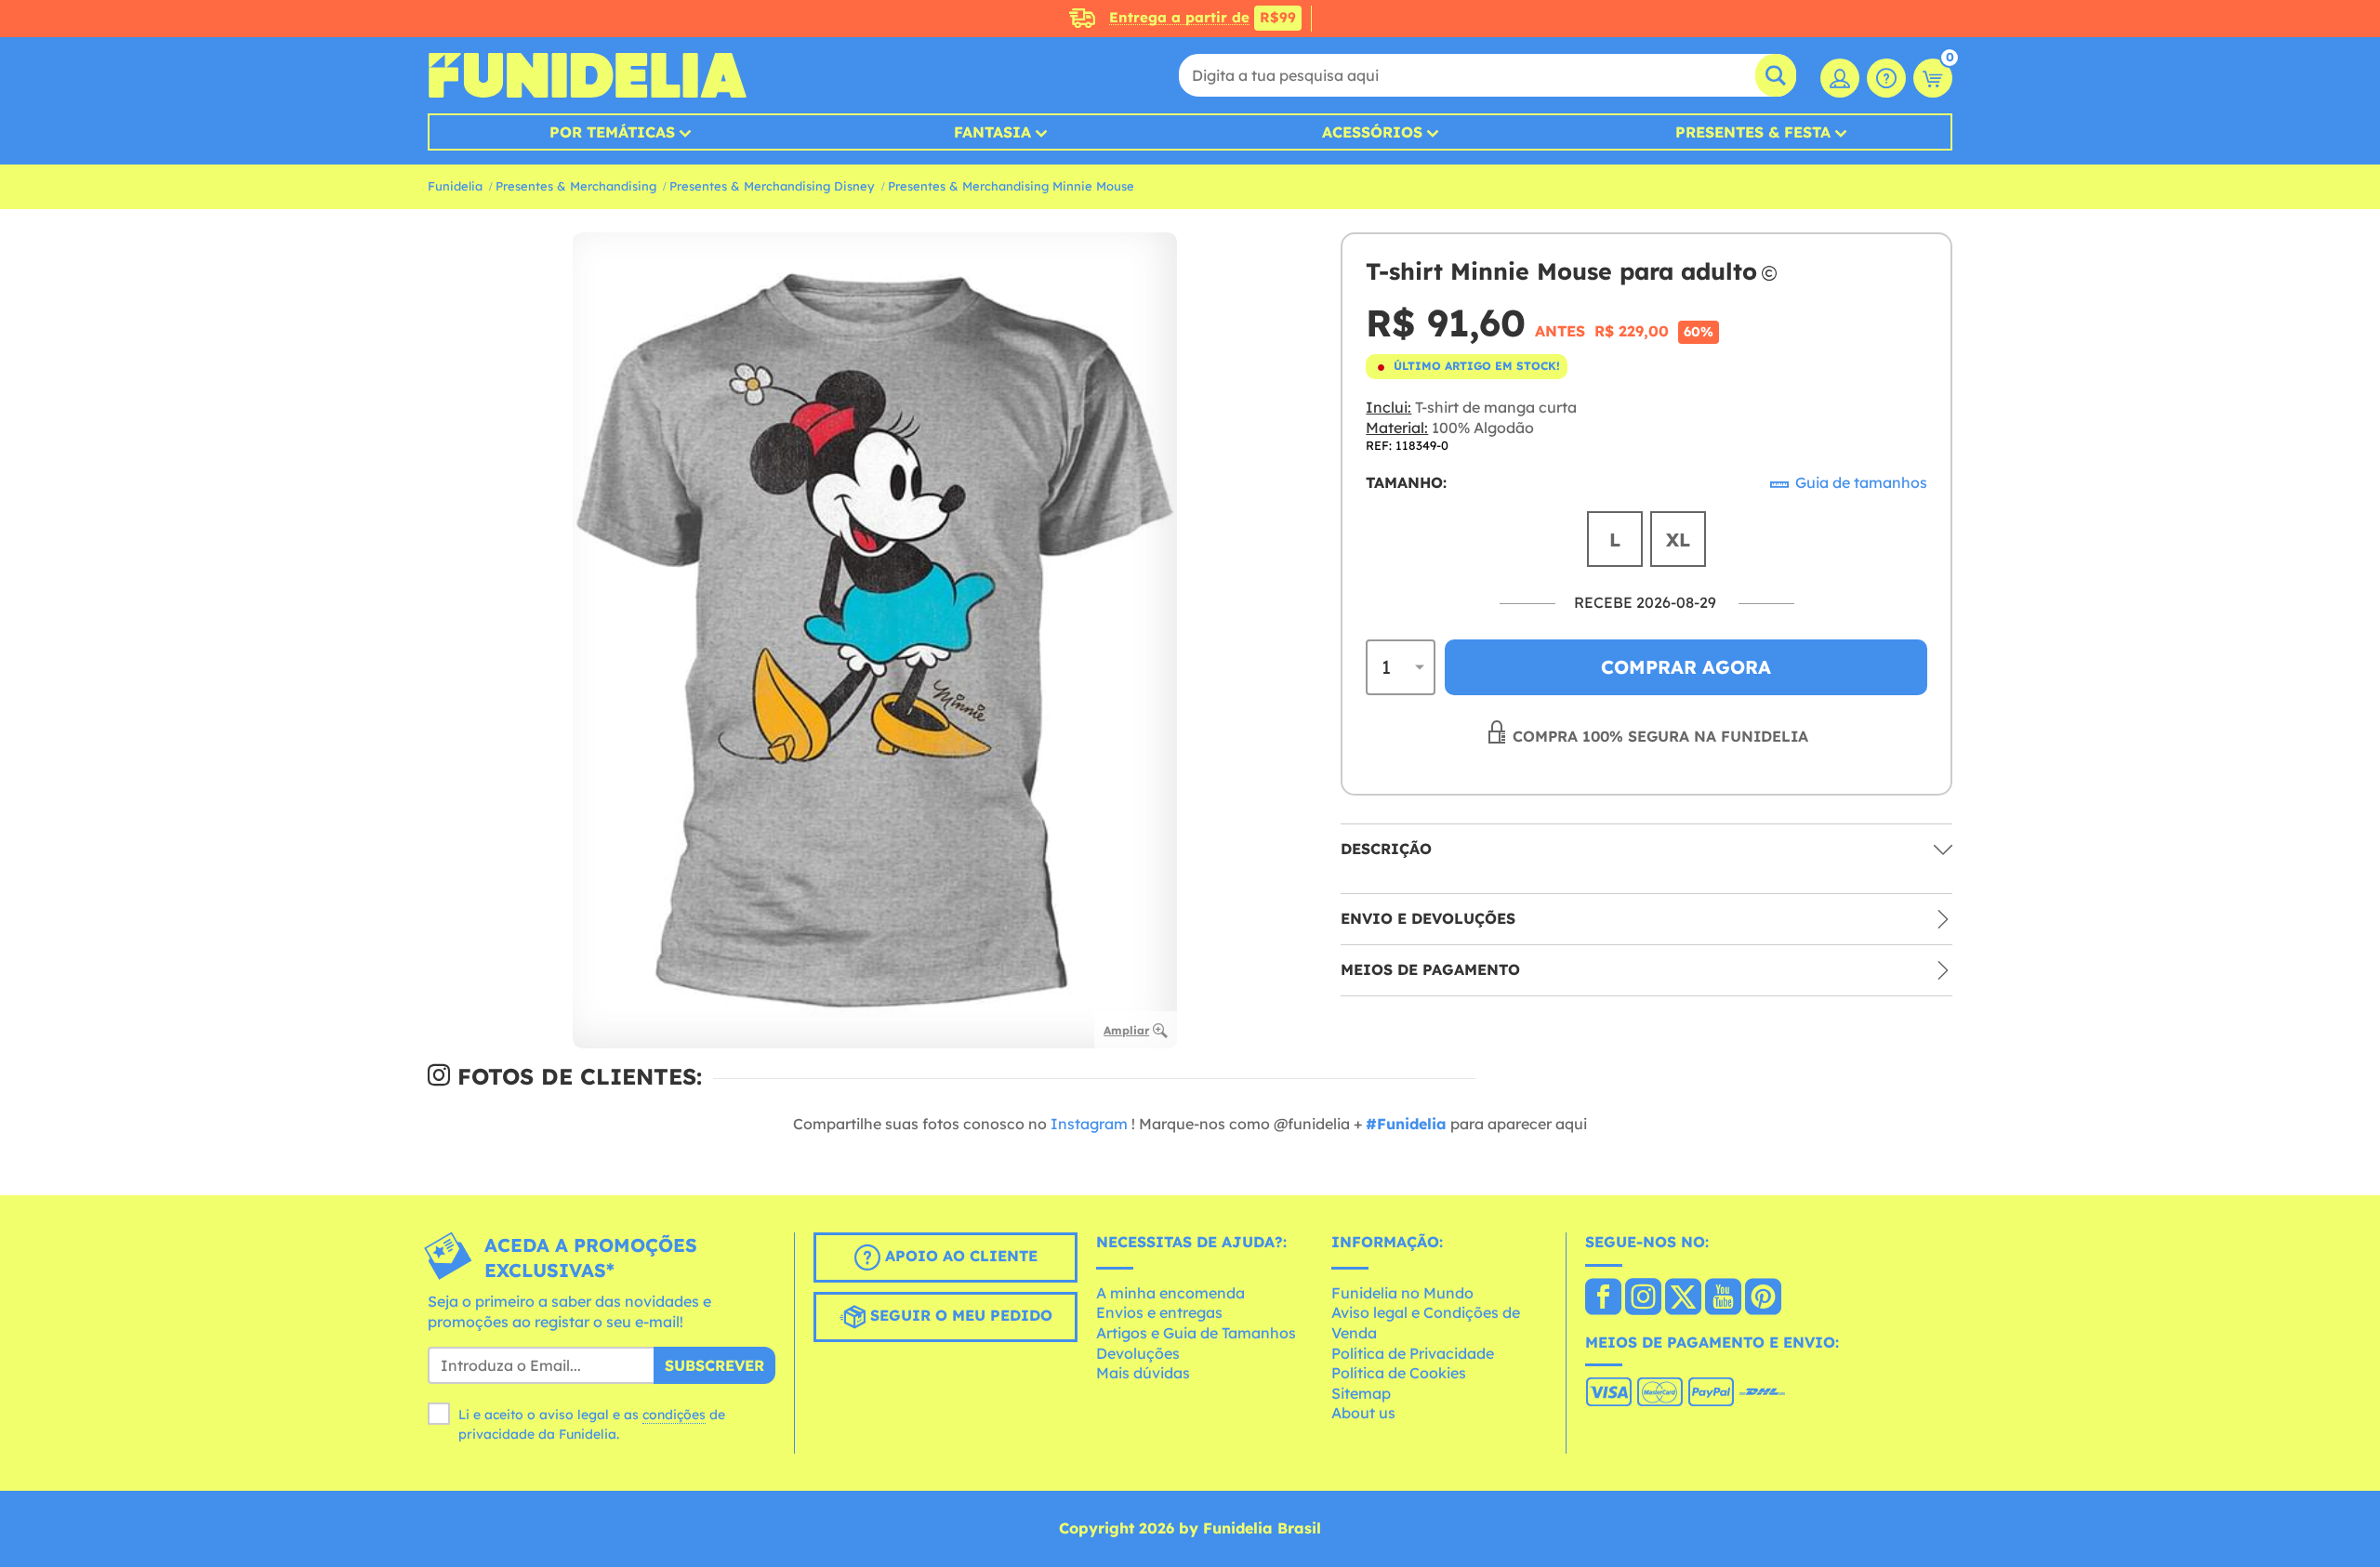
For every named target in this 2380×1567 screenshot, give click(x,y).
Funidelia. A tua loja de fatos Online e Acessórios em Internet (587, 75)
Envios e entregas (1159, 1312)
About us (1363, 1413)
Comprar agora (1686, 667)
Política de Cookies (1399, 1373)
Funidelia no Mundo (1402, 1293)
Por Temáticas (612, 132)
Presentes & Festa (1753, 132)
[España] (1603, 1298)
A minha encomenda (1170, 1293)
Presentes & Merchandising (576, 186)
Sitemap (1361, 1393)
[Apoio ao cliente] (1886, 78)
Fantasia (992, 132)
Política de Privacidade (1413, 1353)
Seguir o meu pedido (959, 1315)
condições (674, 1415)
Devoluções (1138, 1353)
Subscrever (714, 1365)
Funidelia (455, 186)
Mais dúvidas (1143, 1373)
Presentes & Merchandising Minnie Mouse (1011, 186)
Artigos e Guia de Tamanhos (1196, 1333)
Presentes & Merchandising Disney (772, 186)
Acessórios (1372, 132)
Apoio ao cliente (959, 1256)
